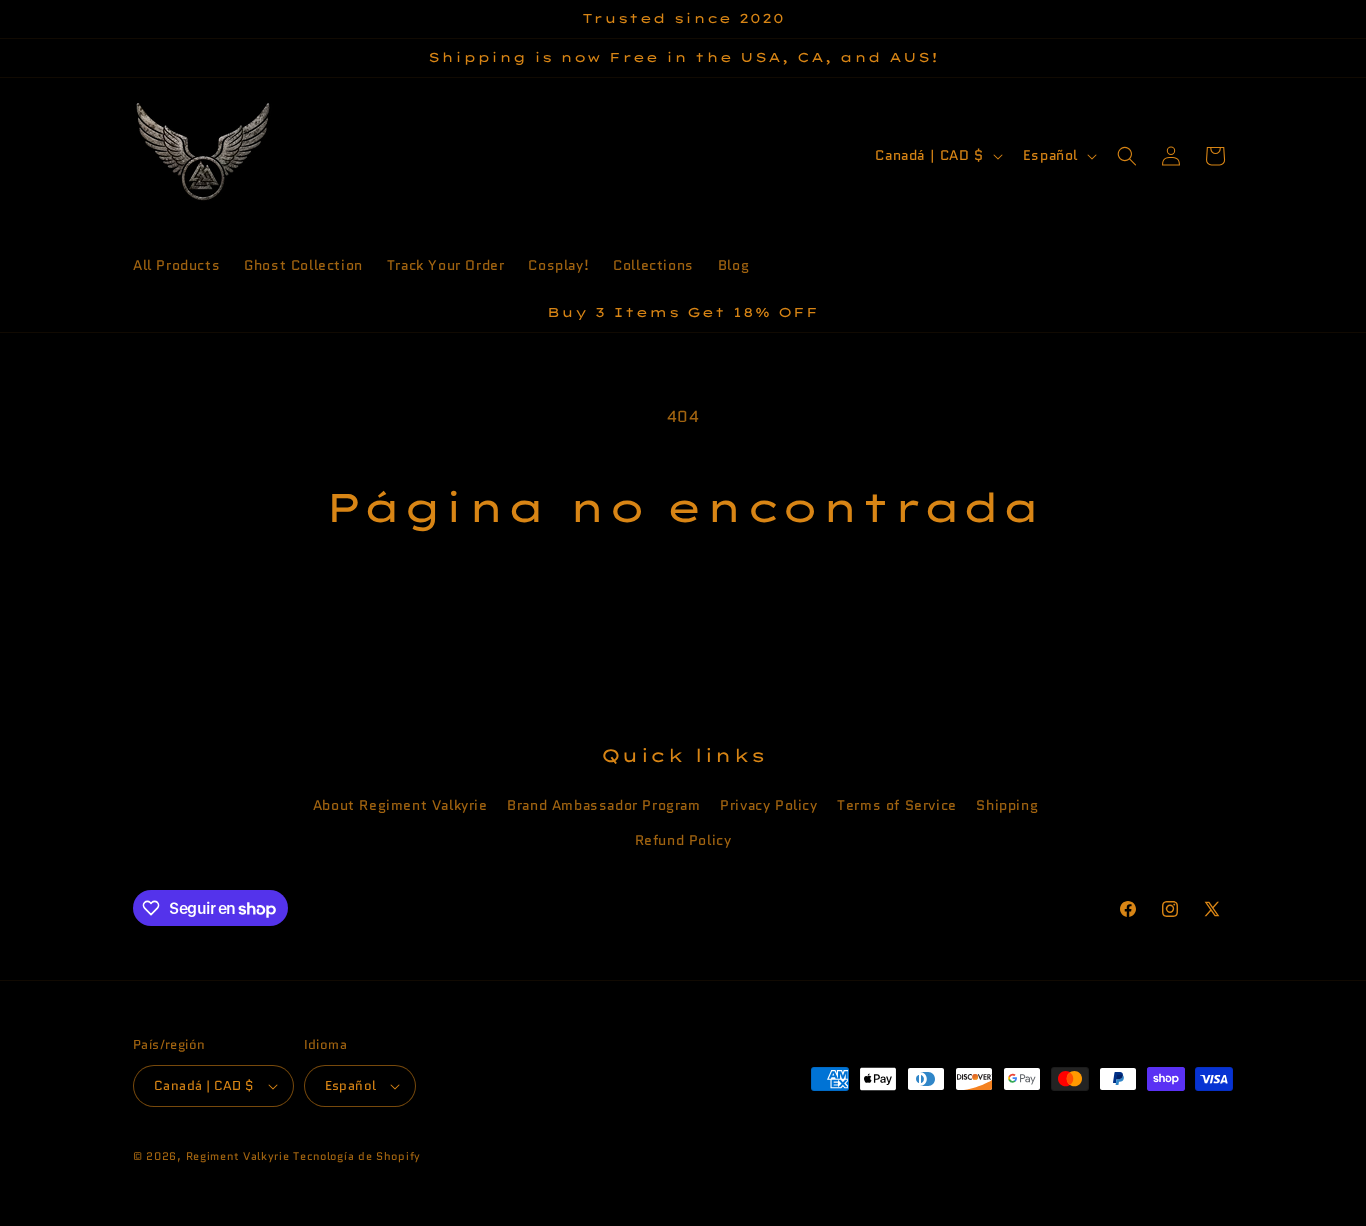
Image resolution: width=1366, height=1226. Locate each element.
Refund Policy (683, 840)
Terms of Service (897, 805)
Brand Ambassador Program (603, 805)
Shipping (1007, 805)
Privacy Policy (768, 805)
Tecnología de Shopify (357, 1156)
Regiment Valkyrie (238, 1156)
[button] (1127, 156)
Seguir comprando (683, 607)
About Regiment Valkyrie (400, 805)
